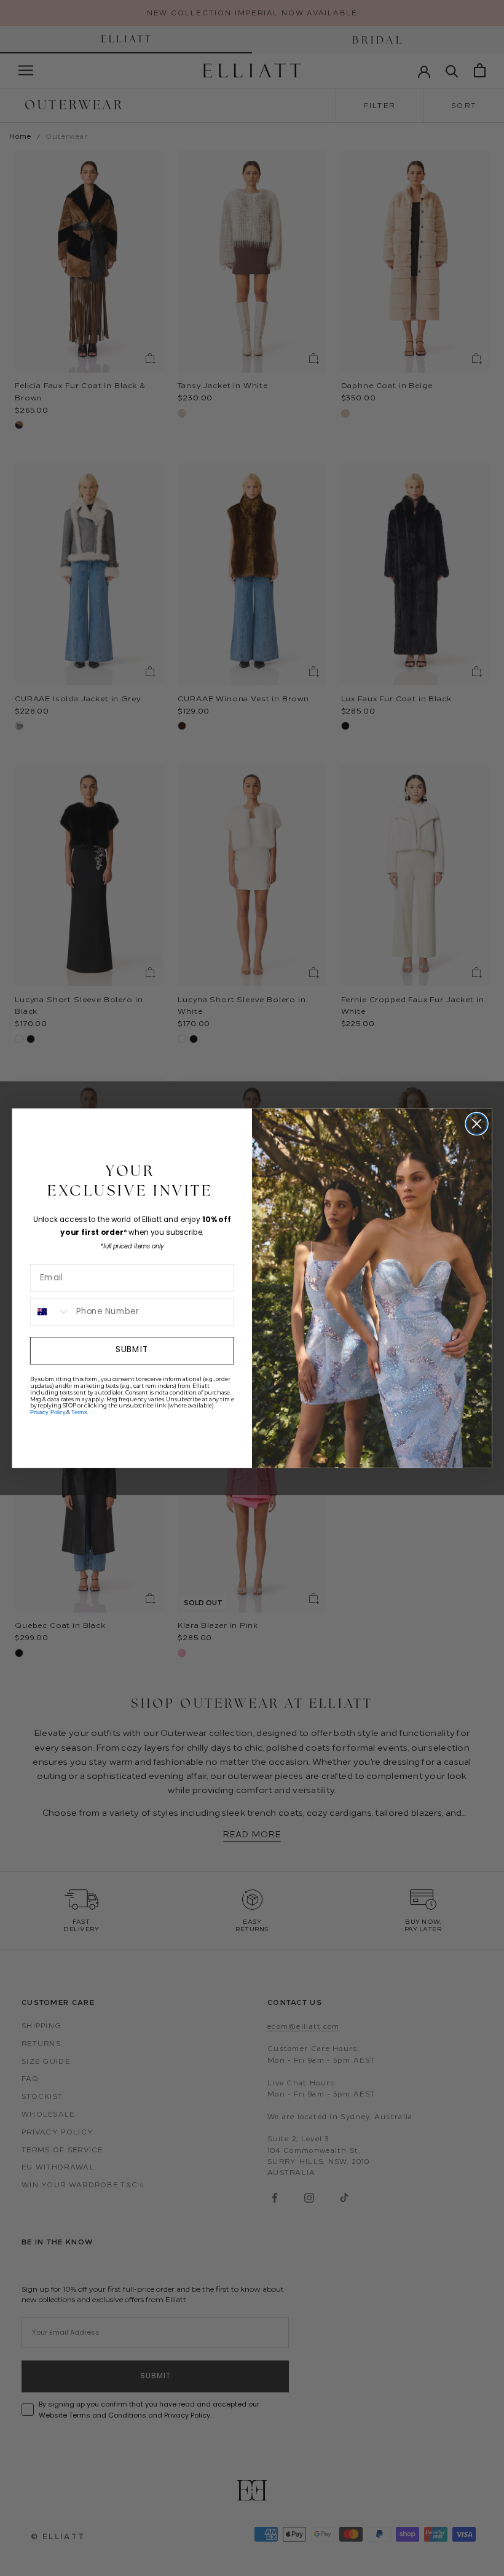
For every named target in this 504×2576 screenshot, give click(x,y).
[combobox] (51, 1311)
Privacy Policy (48, 1412)
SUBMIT (132, 1350)
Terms (79, 1412)
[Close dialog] (477, 1123)
